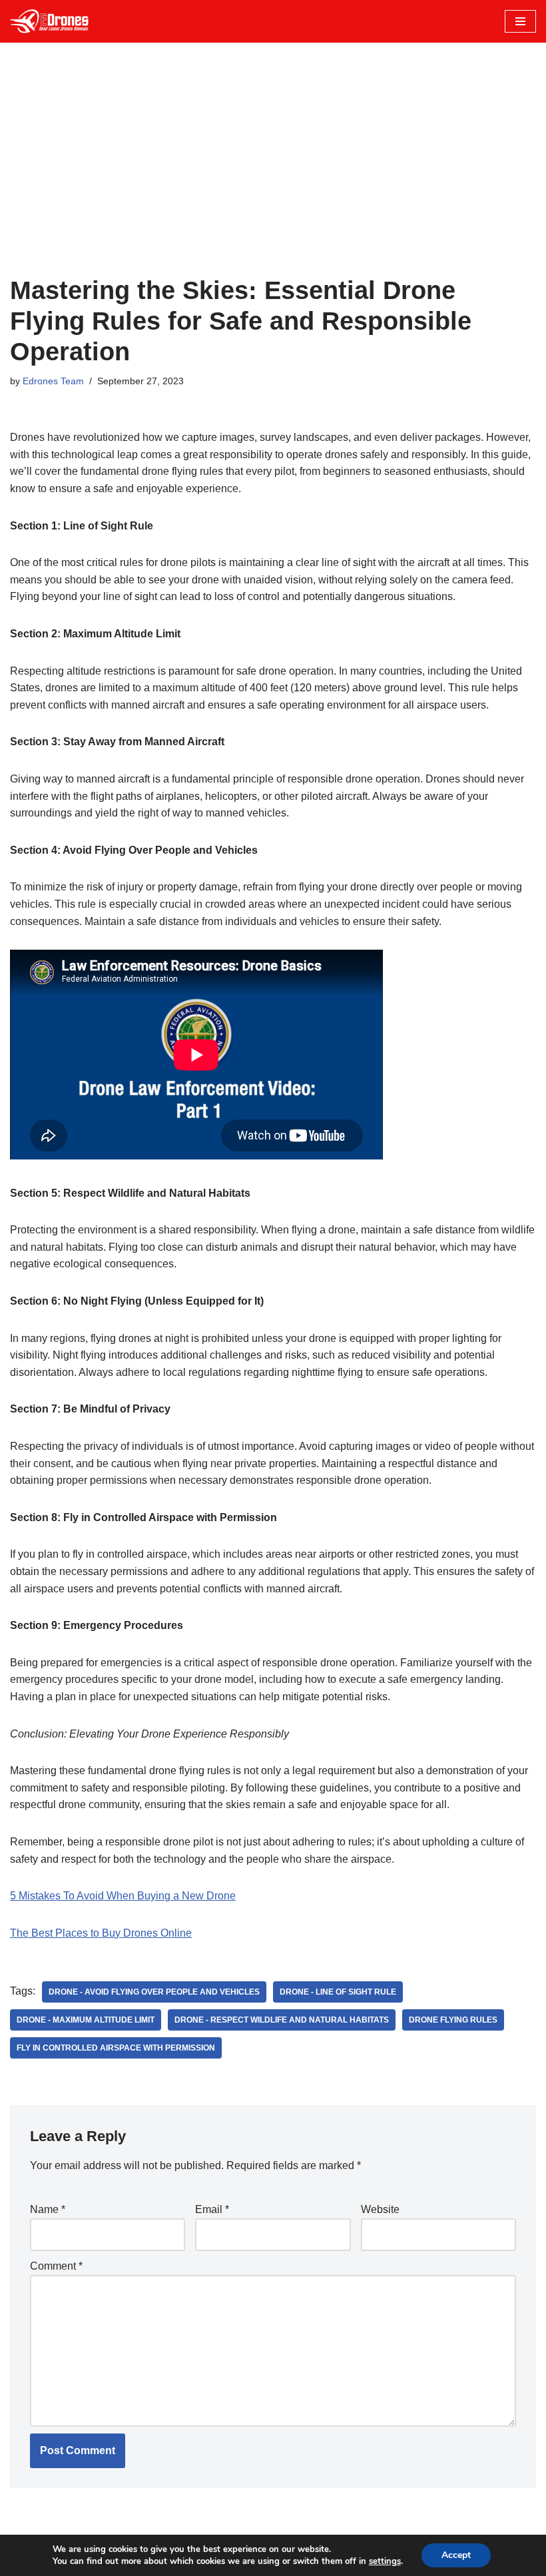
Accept (456, 2555)
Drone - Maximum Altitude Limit (86, 2020)
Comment (56, 2266)
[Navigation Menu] (520, 21)
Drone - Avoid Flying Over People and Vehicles (154, 1992)
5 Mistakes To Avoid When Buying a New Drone (123, 1896)
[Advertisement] (273, 176)
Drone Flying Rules (453, 2020)
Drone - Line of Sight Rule (338, 1992)
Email (212, 2209)
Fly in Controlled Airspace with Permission (116, 2048)
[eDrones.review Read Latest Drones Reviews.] (50, 21)
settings (385, 2561)
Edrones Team (53, 381)
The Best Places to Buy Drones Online (101, 1933)
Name (48, 2209)
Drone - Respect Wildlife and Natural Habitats (282, 2020)
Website (380, 2209)
